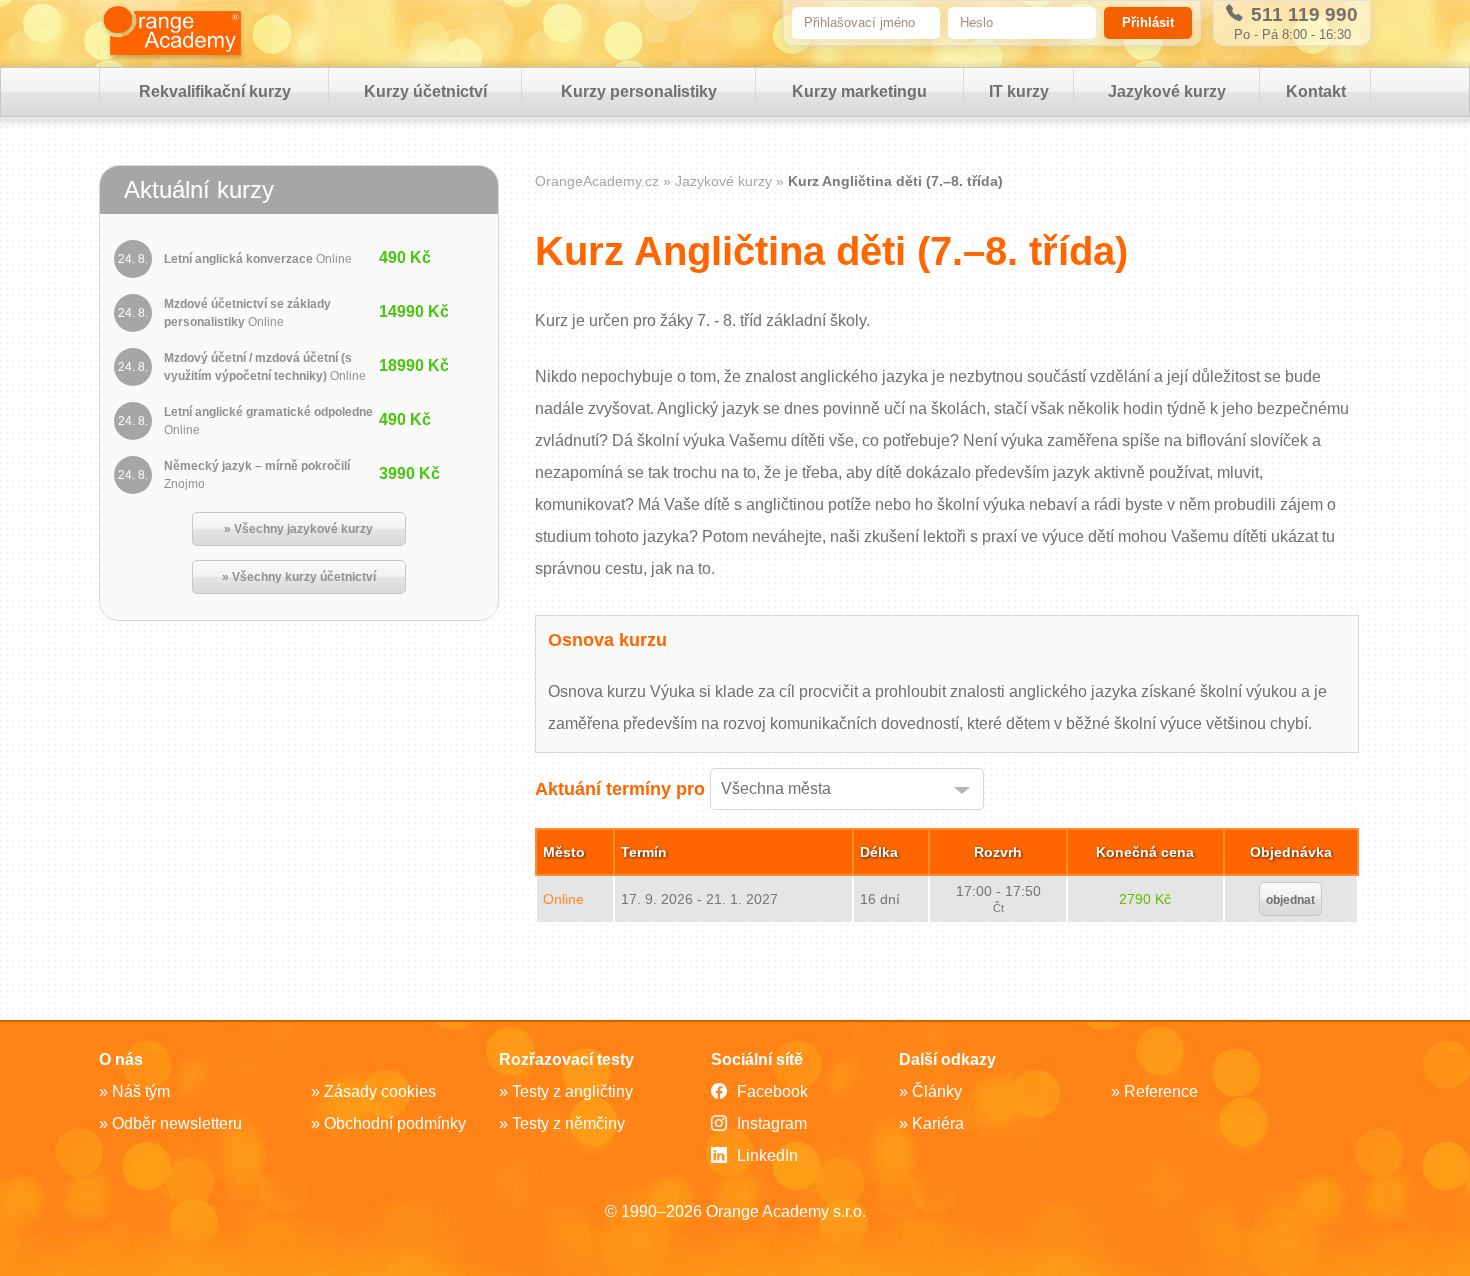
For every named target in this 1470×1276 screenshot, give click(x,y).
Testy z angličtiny (572, 1091)
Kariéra (938, 1123)
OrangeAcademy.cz (597, 181)
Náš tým (141, 1091)
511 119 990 (1302, 14)
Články (937, 1091)
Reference (1161, 1091)
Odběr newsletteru (177, 1123)
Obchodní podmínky (395, 1123)
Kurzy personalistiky (639, 91)
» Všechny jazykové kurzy (298, 529)
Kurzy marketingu (859, 91)
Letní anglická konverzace (258, 259)
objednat (1290, 900)
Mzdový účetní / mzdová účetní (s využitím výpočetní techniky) (265, 367)
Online (563, 899)
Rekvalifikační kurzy (215, 91)
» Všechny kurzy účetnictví (299, 577)
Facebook (772, 1091)
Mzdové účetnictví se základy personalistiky (247, 313)
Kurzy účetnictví (425, 91)
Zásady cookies (380, 1091)
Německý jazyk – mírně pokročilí (257, 475)
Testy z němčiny (568, 1123)
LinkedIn (767, 1155)
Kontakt (1316, 91)
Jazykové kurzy (1167, 91)
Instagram (772, 1123)
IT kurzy (1019, 91)
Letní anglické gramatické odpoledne (268, 421)
